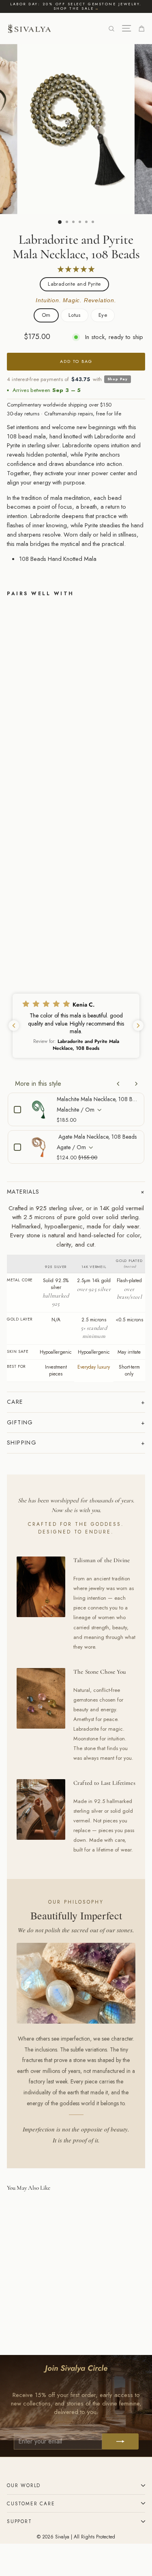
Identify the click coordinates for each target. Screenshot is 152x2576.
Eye (103, 315)
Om (46, 315)
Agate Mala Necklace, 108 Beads (97, 1137)
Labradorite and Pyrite (74, 284)
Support (19, 2521)
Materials (23, 1192)
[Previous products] (118, 1084)
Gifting (20, 1422)
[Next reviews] (138, 1026)
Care (15, 1402)
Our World (24, 2485)
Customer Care (31, 2503)
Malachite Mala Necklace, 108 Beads (97, 1099)
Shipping (22, 1443)
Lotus (75, 315)
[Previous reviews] (14, 1026)
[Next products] (136, 1084)
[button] (76, 1026)
